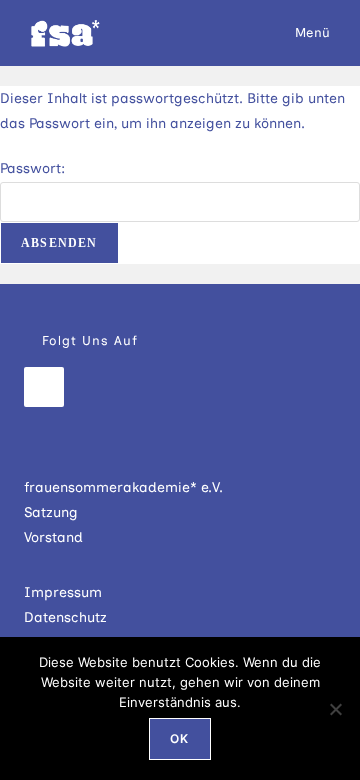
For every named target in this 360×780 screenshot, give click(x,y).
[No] (335, 709)
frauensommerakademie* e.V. (123, 487)
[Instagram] (44, 387)
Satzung (51, 512)
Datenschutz (65, 617)
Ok (179, 738)
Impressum (63, 592)
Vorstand (53, 537)
